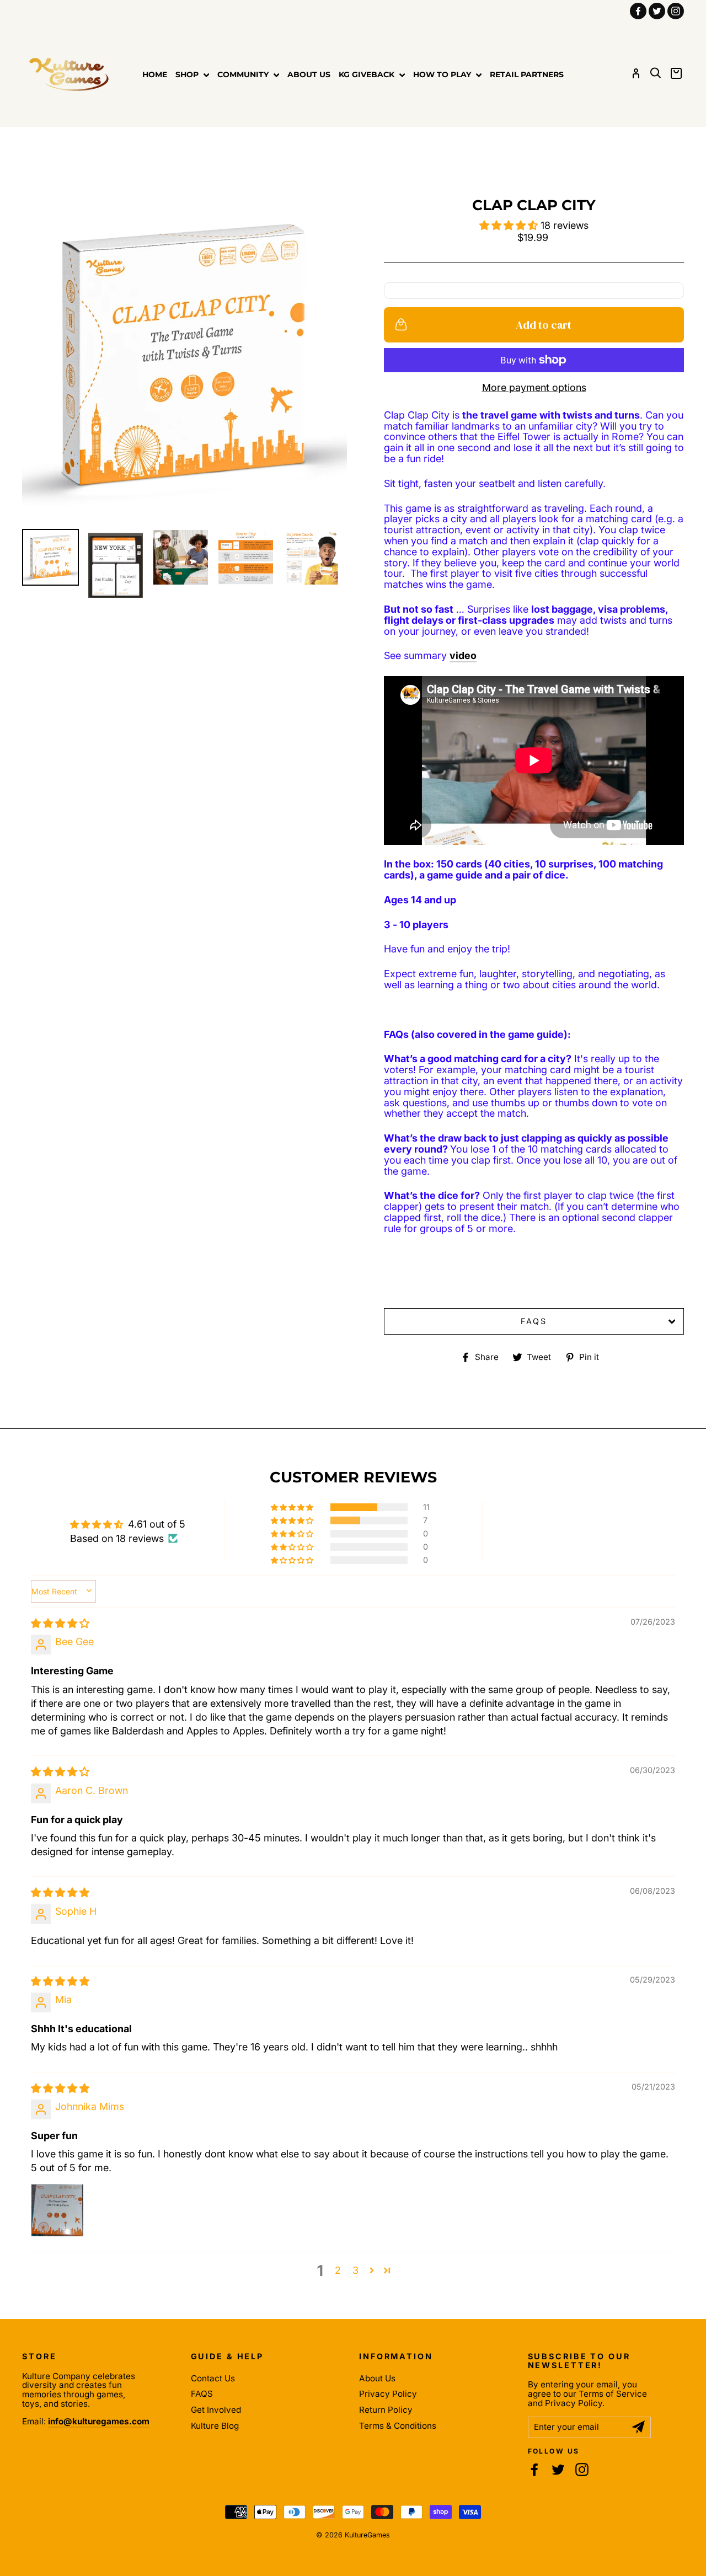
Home (155, 74)
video (463, 656)
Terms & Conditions (398, 2426)
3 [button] (355, 2270)
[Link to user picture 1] (57, 2210)
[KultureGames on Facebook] (534, 2470)
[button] (510, 225)
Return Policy (386, 2410)
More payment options (534, 388)
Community (244, 74)
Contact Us (213, 2378)
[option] (184, 358)
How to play (443, 74)
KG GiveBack (368, 74)
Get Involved (216, 2410)
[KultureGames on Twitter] (558, 2470)
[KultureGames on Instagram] (582, 2470)
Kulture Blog (215, 2426)
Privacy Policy (388, 2394)
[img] (60, 1623)
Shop (188, 74)
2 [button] (338, 2270)
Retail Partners (527, 74)
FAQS (534, 1321)
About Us (309, 74)
